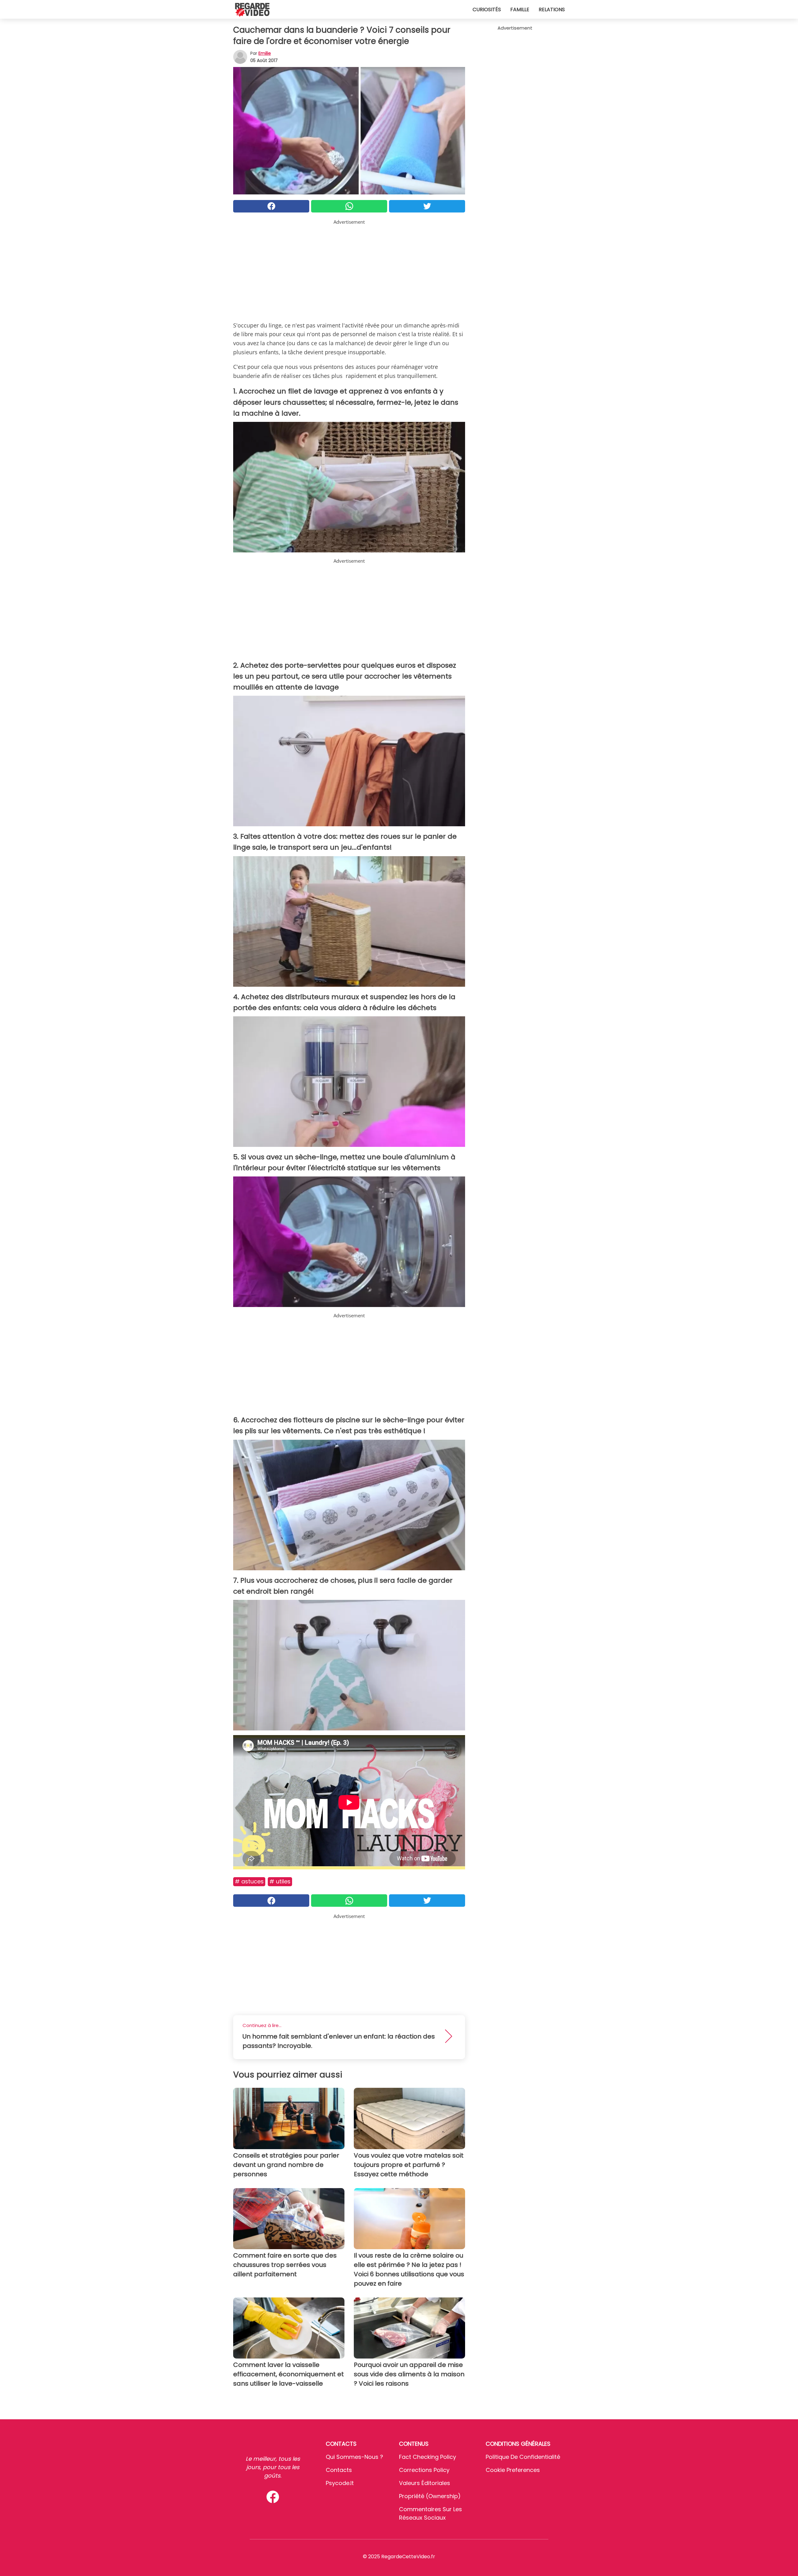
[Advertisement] (349, 269)
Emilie (265, 53)
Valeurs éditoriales (425, 2483)
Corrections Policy (424, 2470)
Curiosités (487, 10)
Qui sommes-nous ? (354, 2457)
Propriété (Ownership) (430, 2496)
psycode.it (340, 2483)
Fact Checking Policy (428, 2457)
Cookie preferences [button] (513, 2470)
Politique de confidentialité (523, 2457)
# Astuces (249, 1881)
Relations (552, 10)
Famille (520, 10)
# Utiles (280, 1881)
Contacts (339, 2470)
